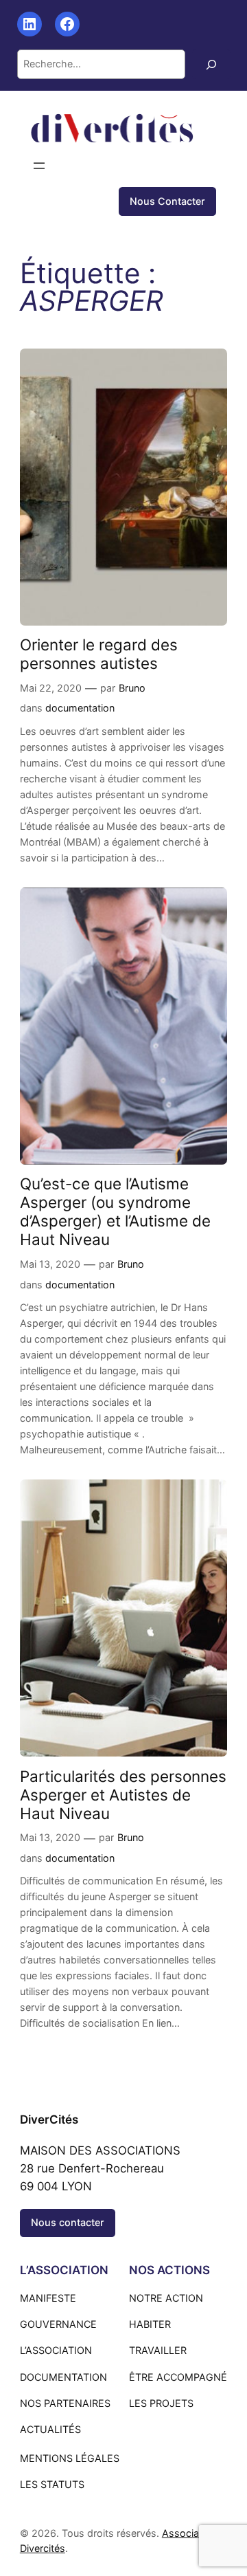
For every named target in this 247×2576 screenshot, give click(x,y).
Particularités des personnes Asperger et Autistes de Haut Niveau (123, 1795)
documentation (80, 708)
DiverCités (49, 2120)
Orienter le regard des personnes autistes (99, 654)
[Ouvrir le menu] (39, 166)
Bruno (132, 688)
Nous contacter (68, 2222)
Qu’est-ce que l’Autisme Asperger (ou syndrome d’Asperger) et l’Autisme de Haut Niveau (115, 1211)
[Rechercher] (211, 64)
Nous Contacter (167, 201)
